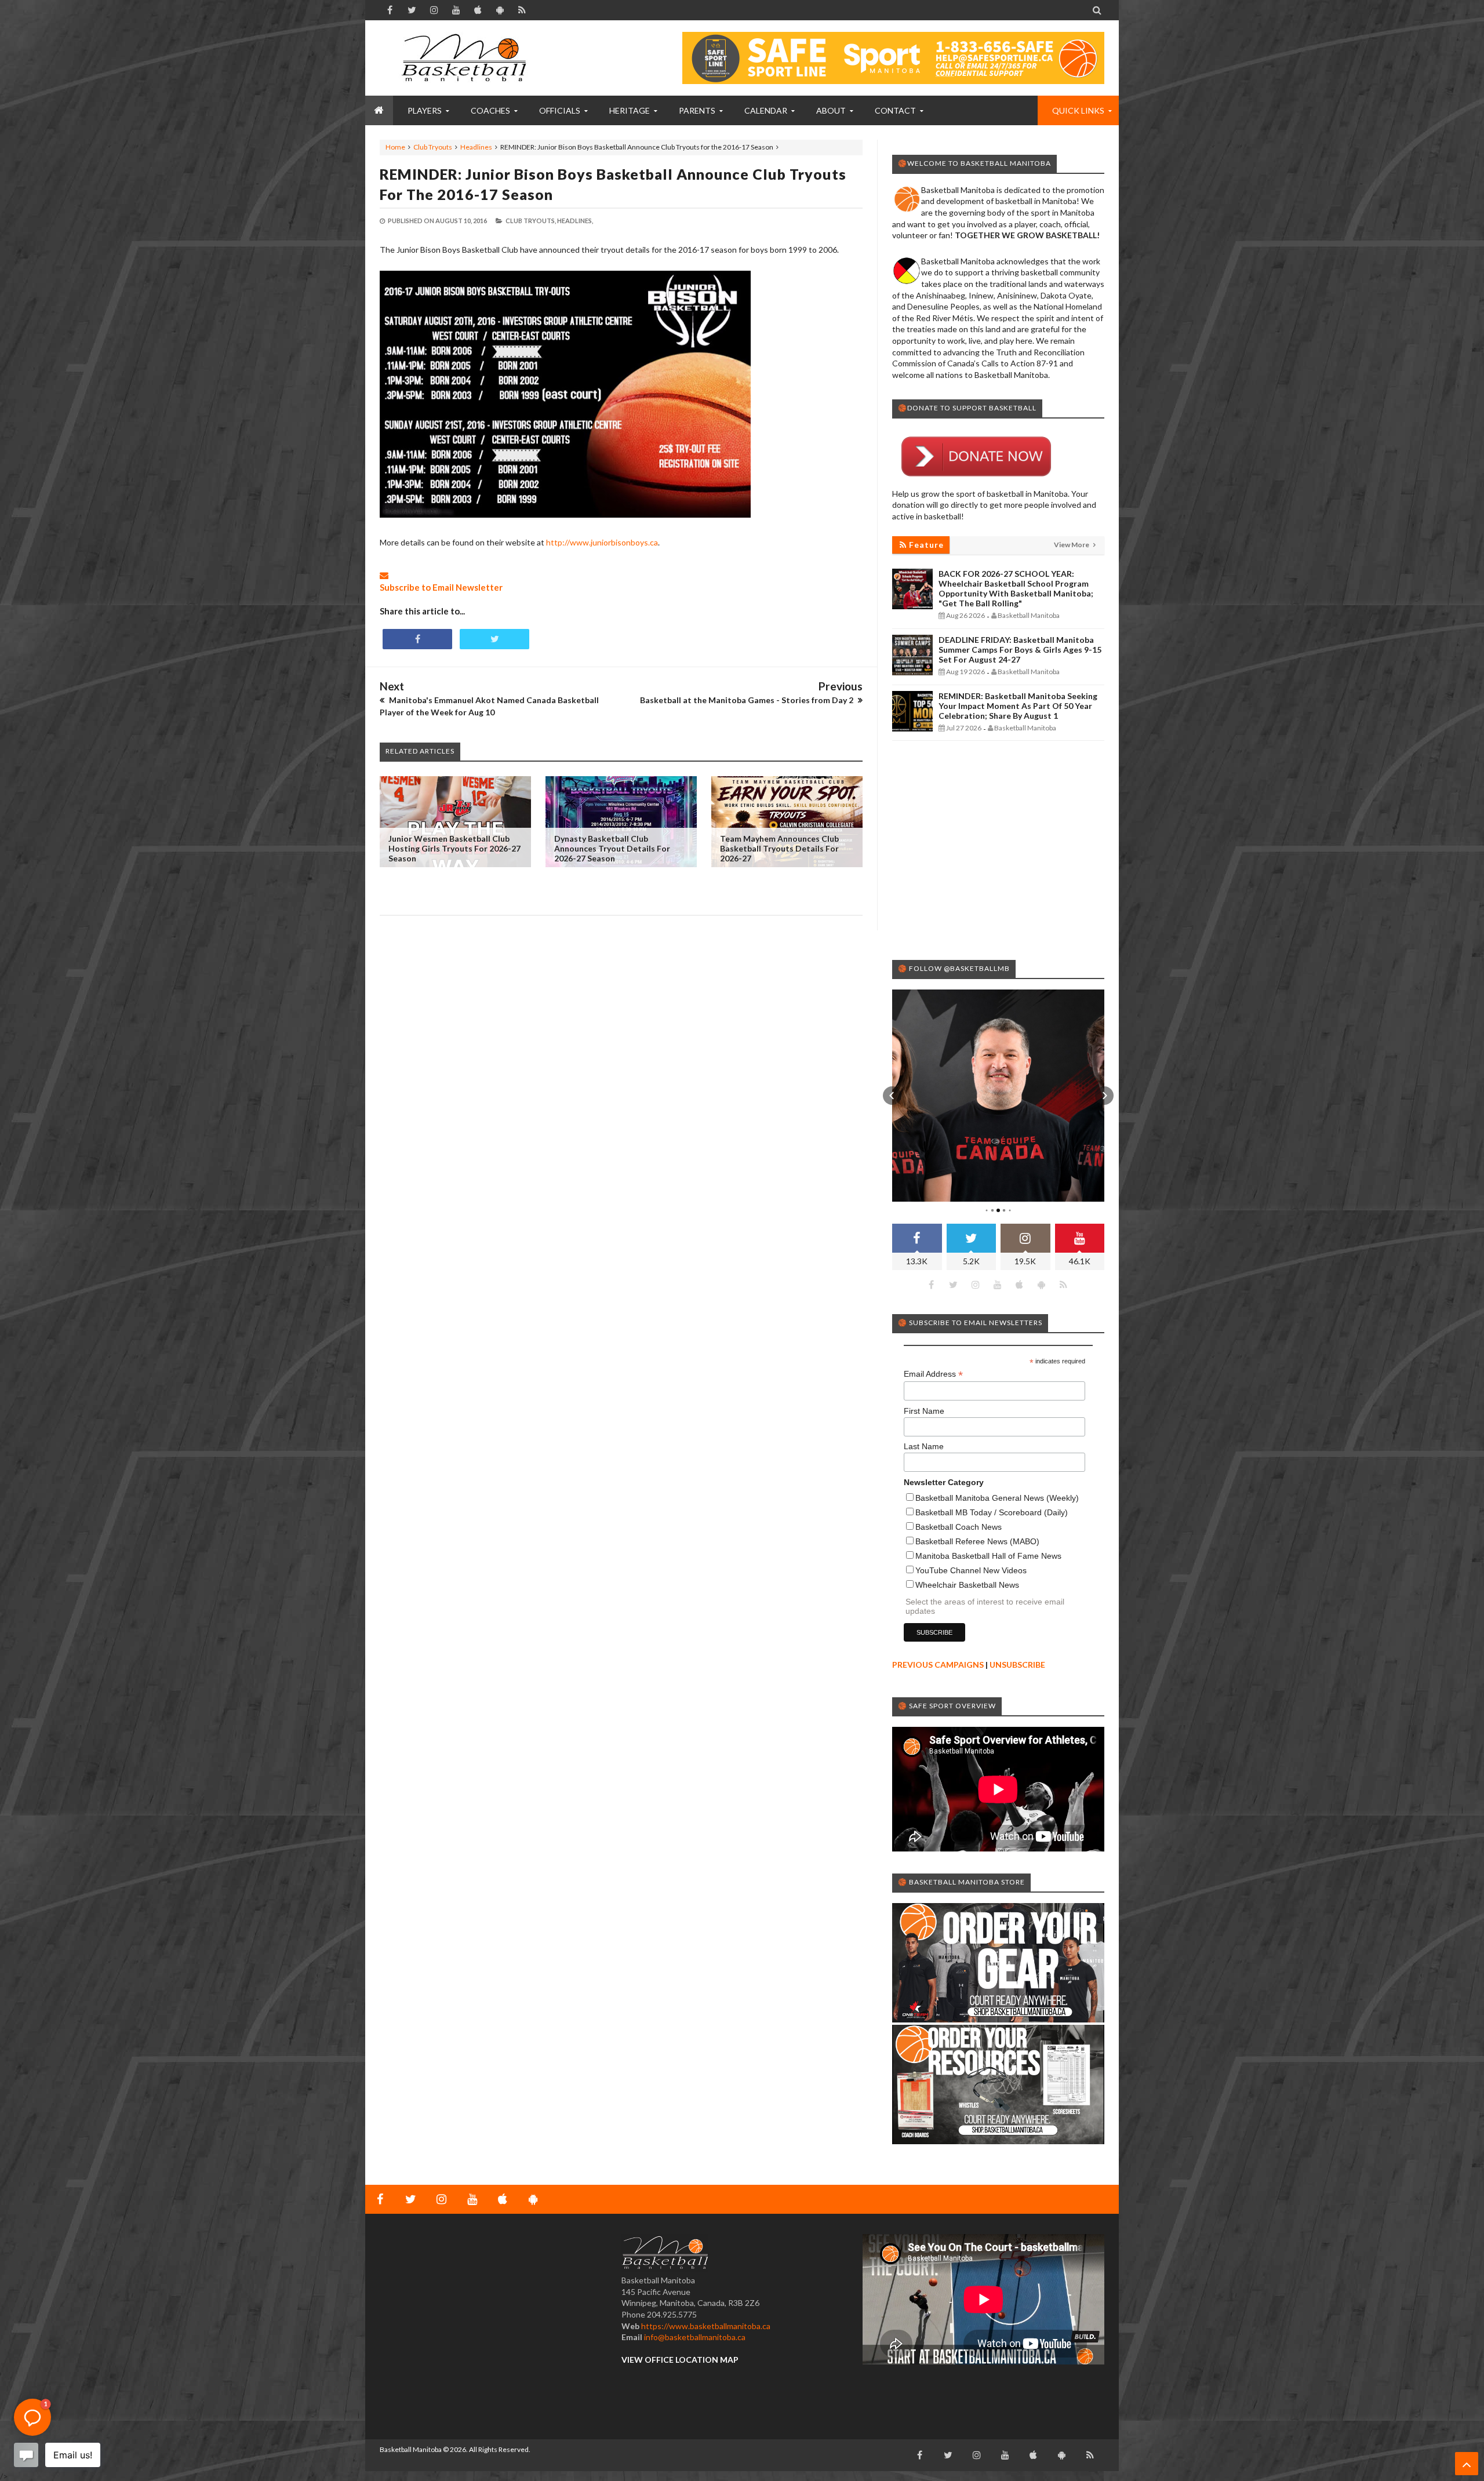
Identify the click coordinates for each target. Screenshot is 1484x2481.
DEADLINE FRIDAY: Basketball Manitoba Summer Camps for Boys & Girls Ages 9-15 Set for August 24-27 (1020, 650)
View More (1072, 545)
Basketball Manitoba (411, 2449)
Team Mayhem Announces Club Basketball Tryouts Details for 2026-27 (779, 848)
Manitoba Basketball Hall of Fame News (988, 1556)
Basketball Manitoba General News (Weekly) (997, 1498)
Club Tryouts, (531, 221)
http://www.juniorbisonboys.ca (602, 542)
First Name (924, 1411)
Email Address (933, 1374)
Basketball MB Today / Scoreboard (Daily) (992, 1512)
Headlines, (575, 221)
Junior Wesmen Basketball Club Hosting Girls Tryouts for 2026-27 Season (454, 848)
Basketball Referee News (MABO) (977, 1541)
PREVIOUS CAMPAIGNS (938, 1665)
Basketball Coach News (959, 1527)
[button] (892, 1096)
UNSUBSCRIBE (1017, 1665)
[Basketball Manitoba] (467, 58)
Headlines (476, 147)
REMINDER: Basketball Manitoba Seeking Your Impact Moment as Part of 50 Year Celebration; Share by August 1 (1018, 706)
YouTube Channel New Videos (971, 1570)
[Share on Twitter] (494, 639)
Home (395, 147)
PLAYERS (425, 110)
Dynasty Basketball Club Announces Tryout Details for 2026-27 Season (612, 848)
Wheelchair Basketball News (967, 1585)
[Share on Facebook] (417, 639)
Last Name (924, 1446)
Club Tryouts (433, 147)
